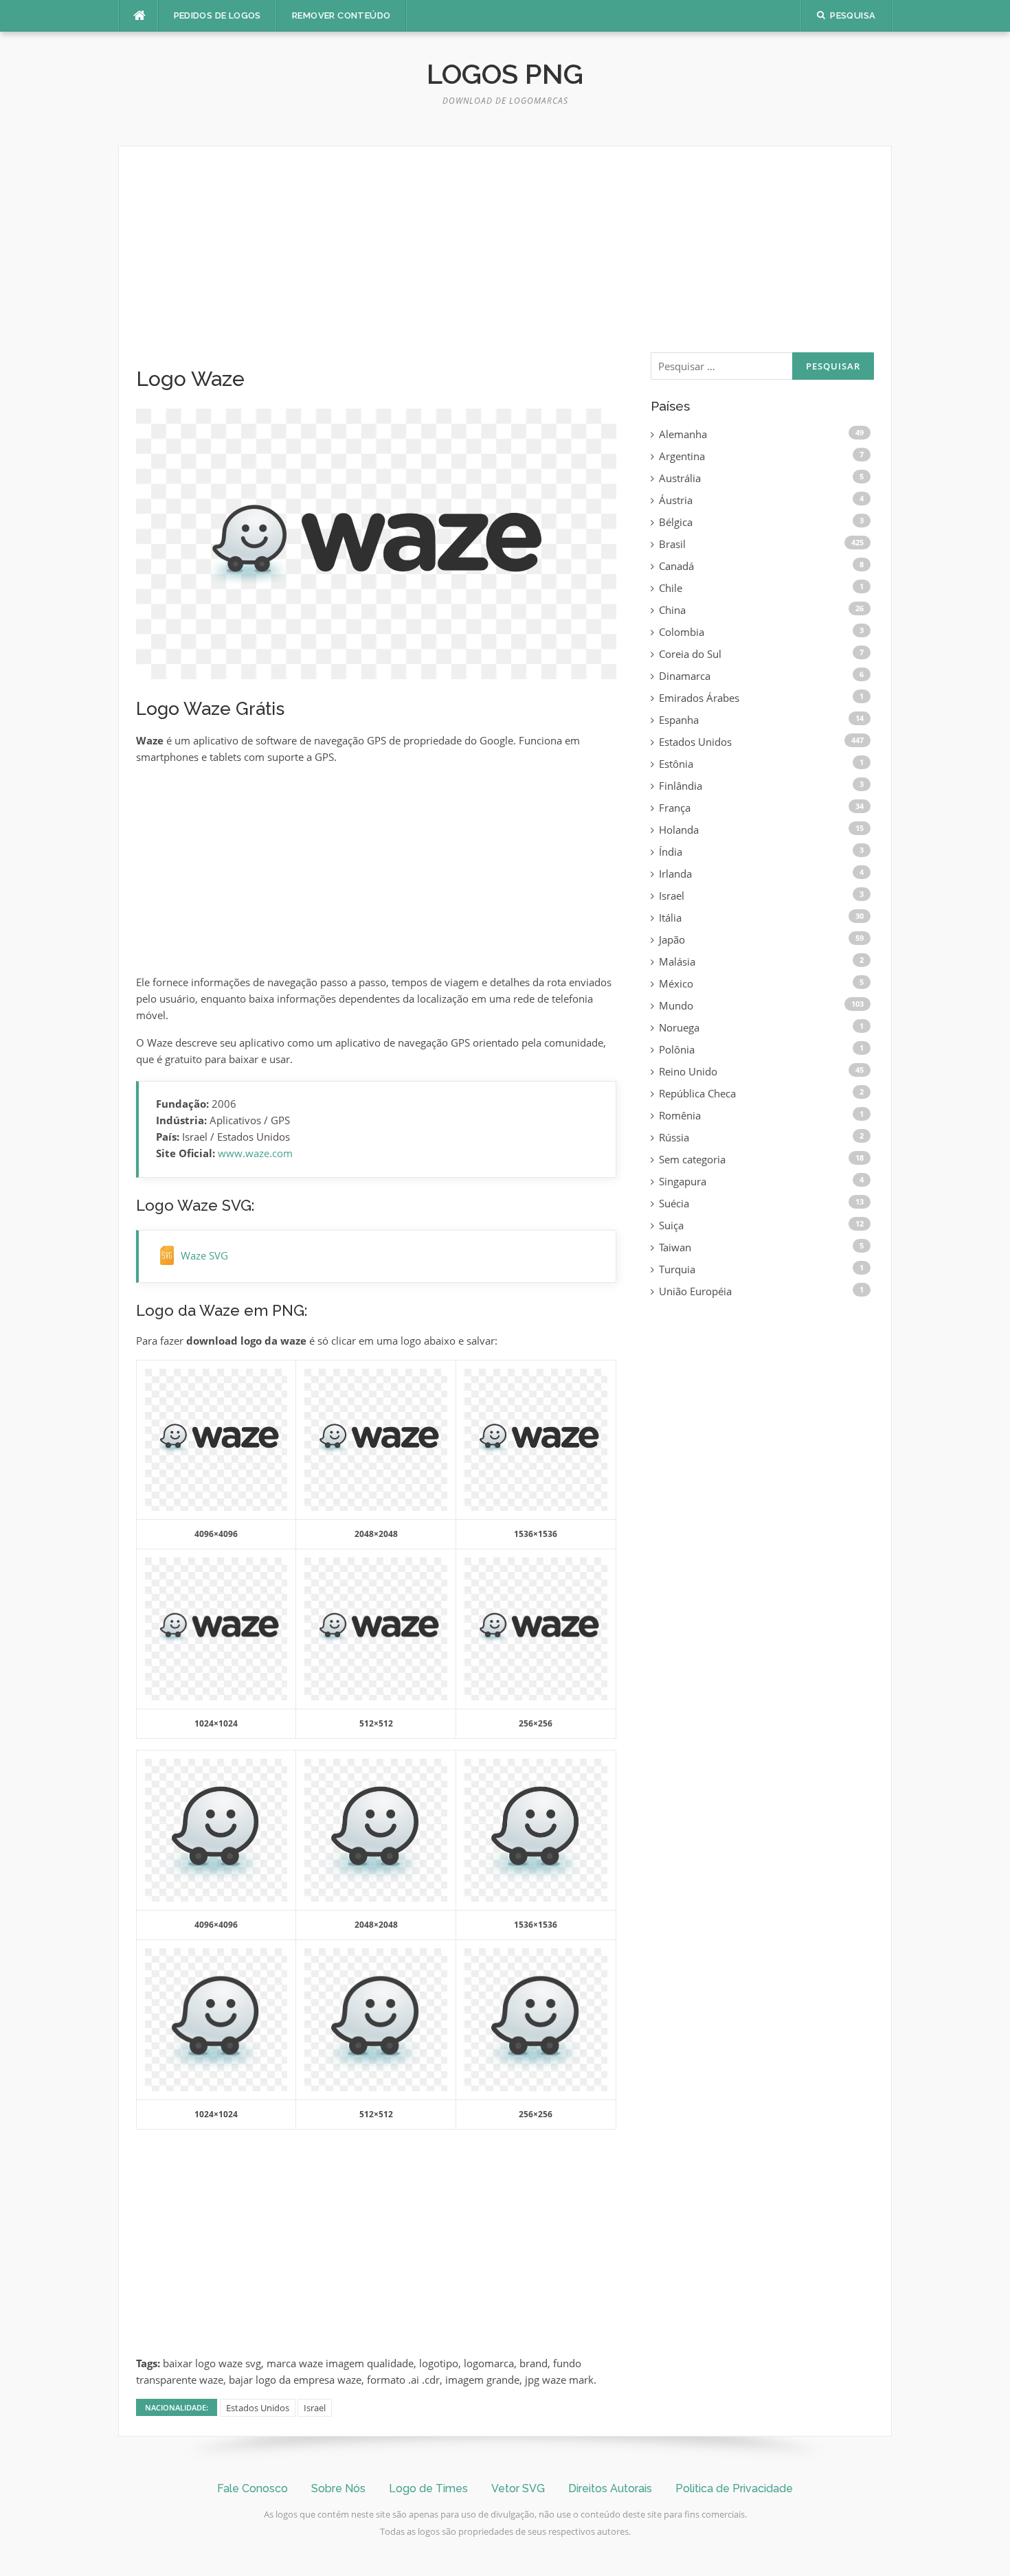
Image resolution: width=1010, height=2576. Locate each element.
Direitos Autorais (610, 2488)
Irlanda (675, 874)
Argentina (682, 456)
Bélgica (676, 522)
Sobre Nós (338, 2488)
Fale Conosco (252, 2488)
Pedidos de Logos (217, 15)
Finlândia (681, 786)
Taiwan (675, 1247)
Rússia (674, 1137)
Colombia (682, 632)
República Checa (697, 1093)
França (675, 808)
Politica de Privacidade (734, 2488)
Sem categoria (692, 1159)
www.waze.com (255, 1153)
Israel (315, 2408)
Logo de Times (428, 2488)
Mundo (676, 1005)
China (672, 610)
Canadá (676, 566)
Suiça (671, 1225)
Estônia (676, 764)
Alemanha (683, 434)
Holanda (679, 830)
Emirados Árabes (699, 698)
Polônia (677, 1049)
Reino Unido (688, 1071)
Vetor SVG (518, 2488)
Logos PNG (505, 74)
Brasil (672, 544)
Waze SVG (204, 1255)
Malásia (677, 961)
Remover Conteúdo (341, 15)
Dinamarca (685, 676)
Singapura (683, 1181)
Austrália (680, 478)
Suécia (674, 1203)
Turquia (677, 1269)
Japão (672, 939)
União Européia (695, 1291)
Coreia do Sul (690, 654)
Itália (670, 917)
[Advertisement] (376, 265)
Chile (671, 588)
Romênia (680, 1115)
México (676, 983)
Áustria (676, 500)
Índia (671, 852)
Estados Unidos (258, 2408)
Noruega (679, 1027)
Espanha (679, 720)
